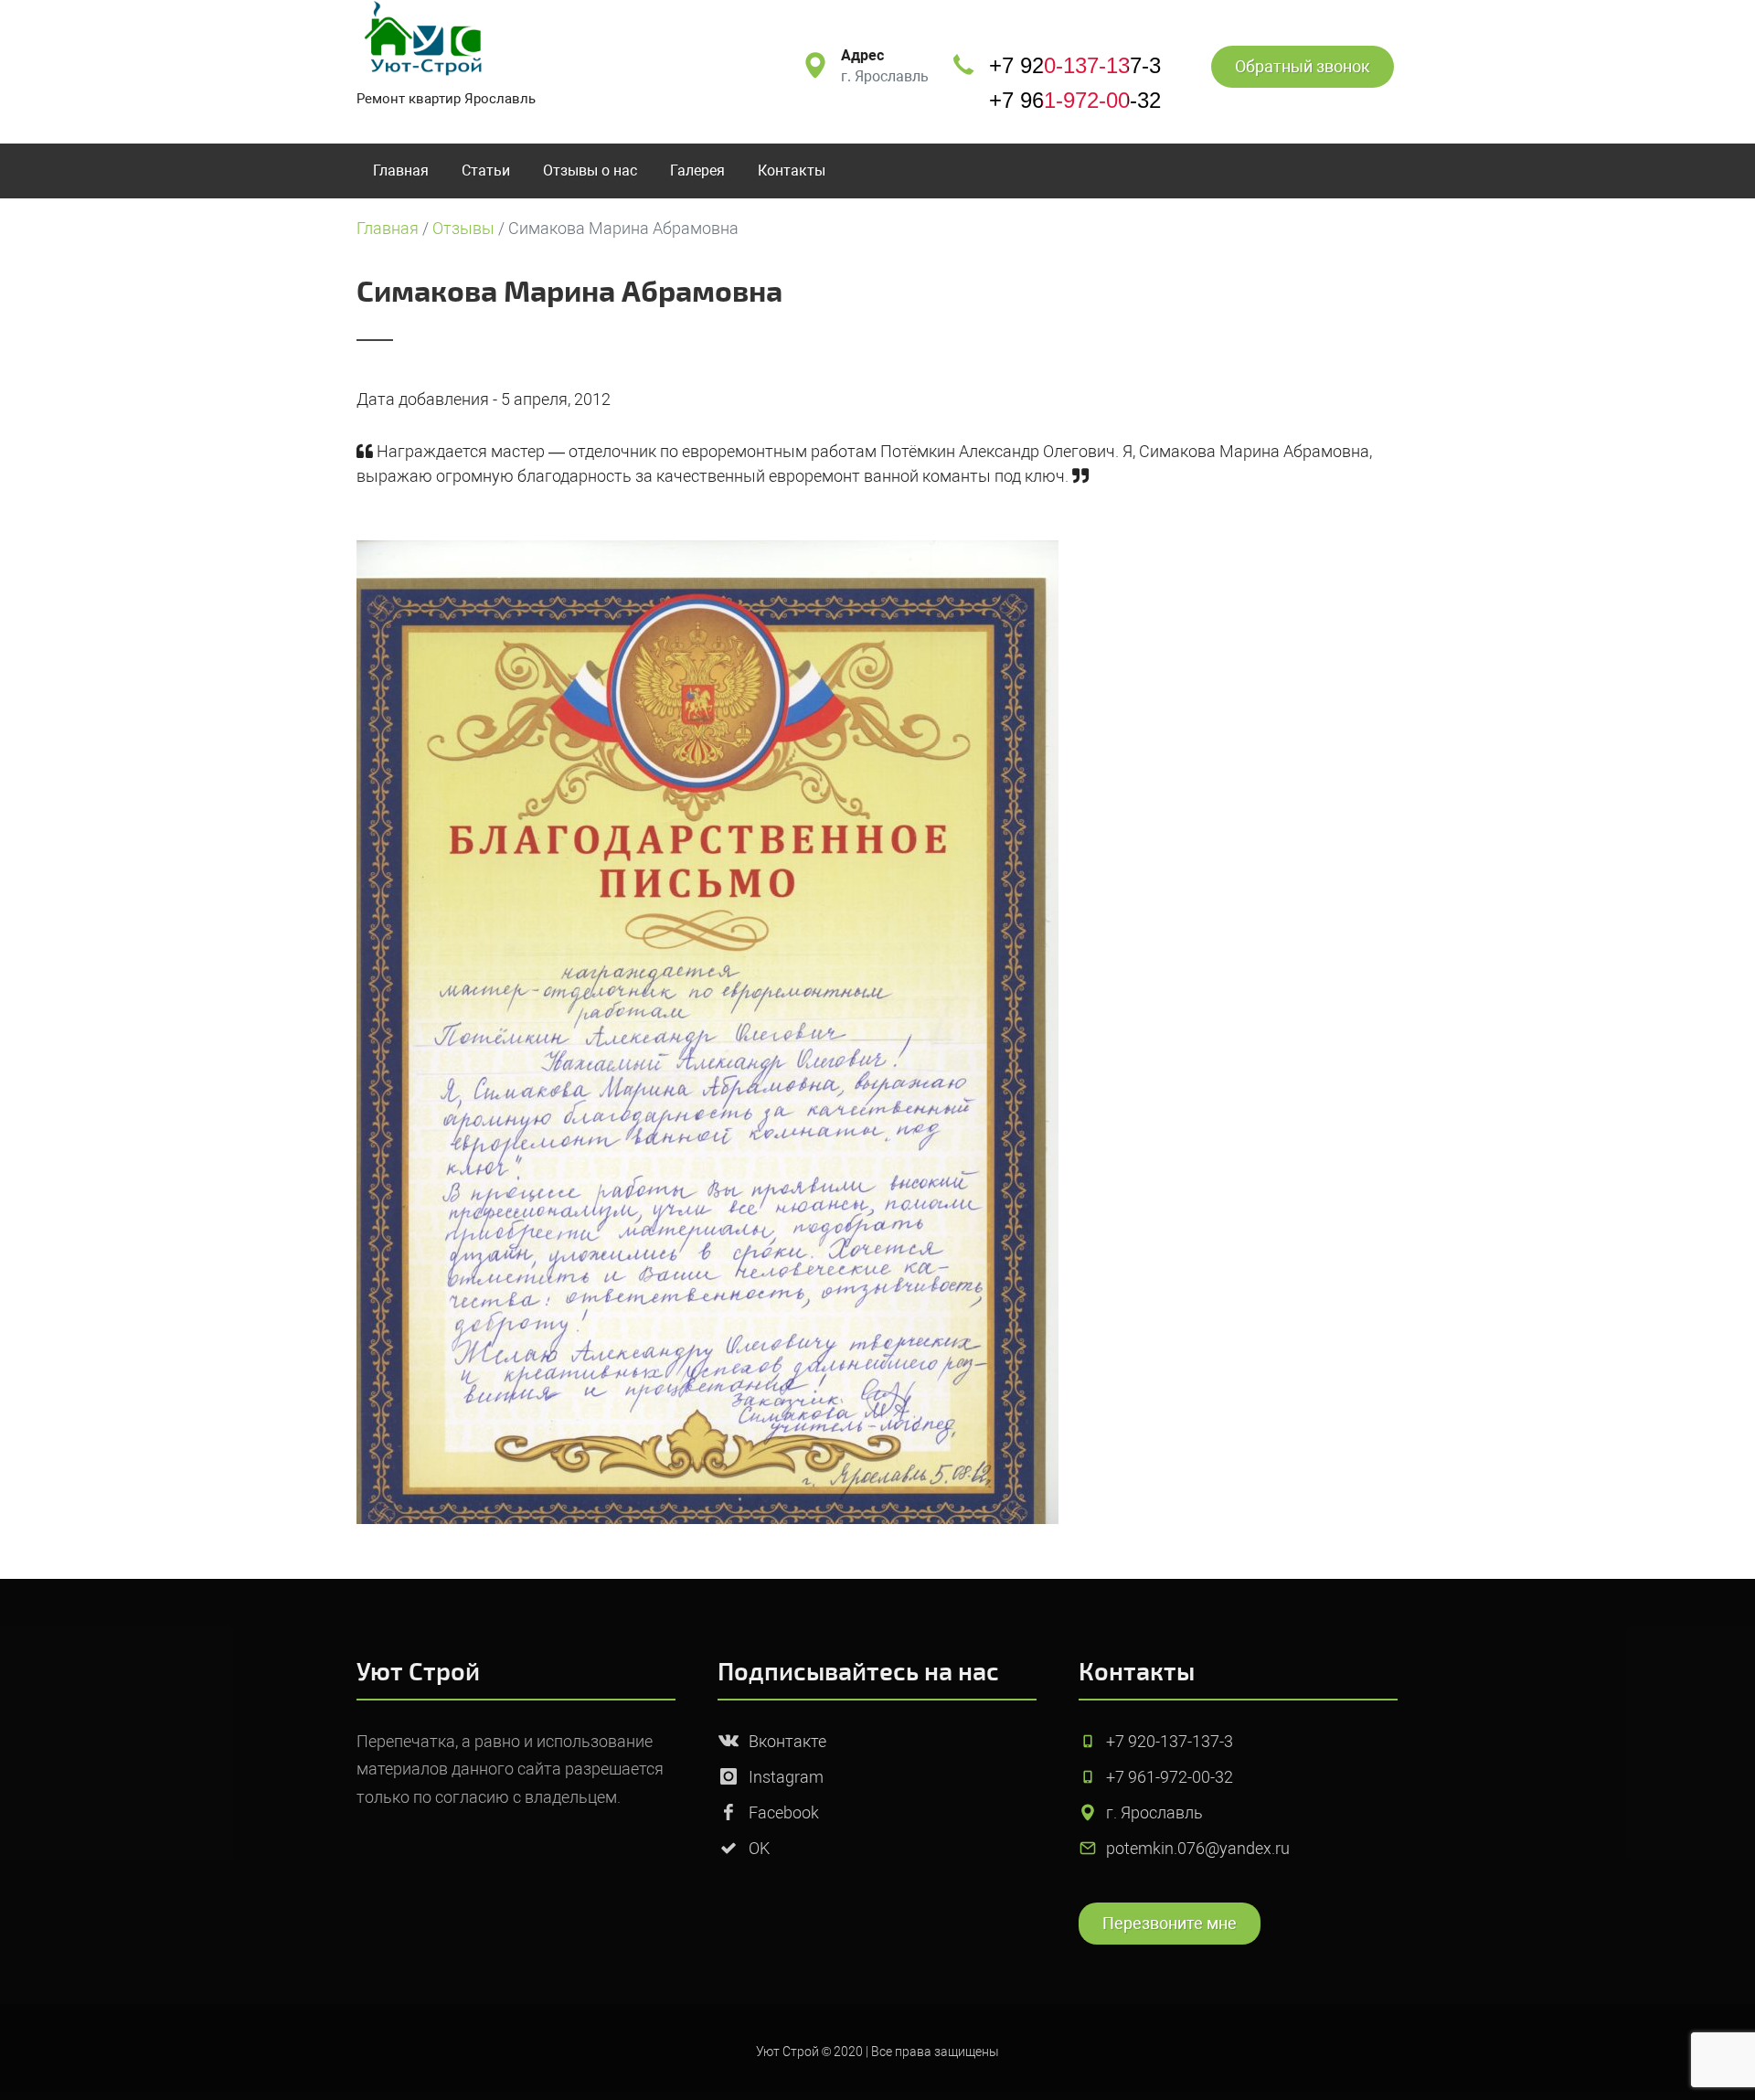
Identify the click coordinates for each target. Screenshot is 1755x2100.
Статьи (486, 171)
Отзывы (463, 228)
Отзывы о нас (590, 171)
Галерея (697, 171)
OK (759, 1848)
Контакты (792, 171)
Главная (401, 171)
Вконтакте (787, 1741)
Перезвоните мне (1170, 1923)
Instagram (786, 1777)
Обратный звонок (1303, 66)
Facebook (784, 1812)
